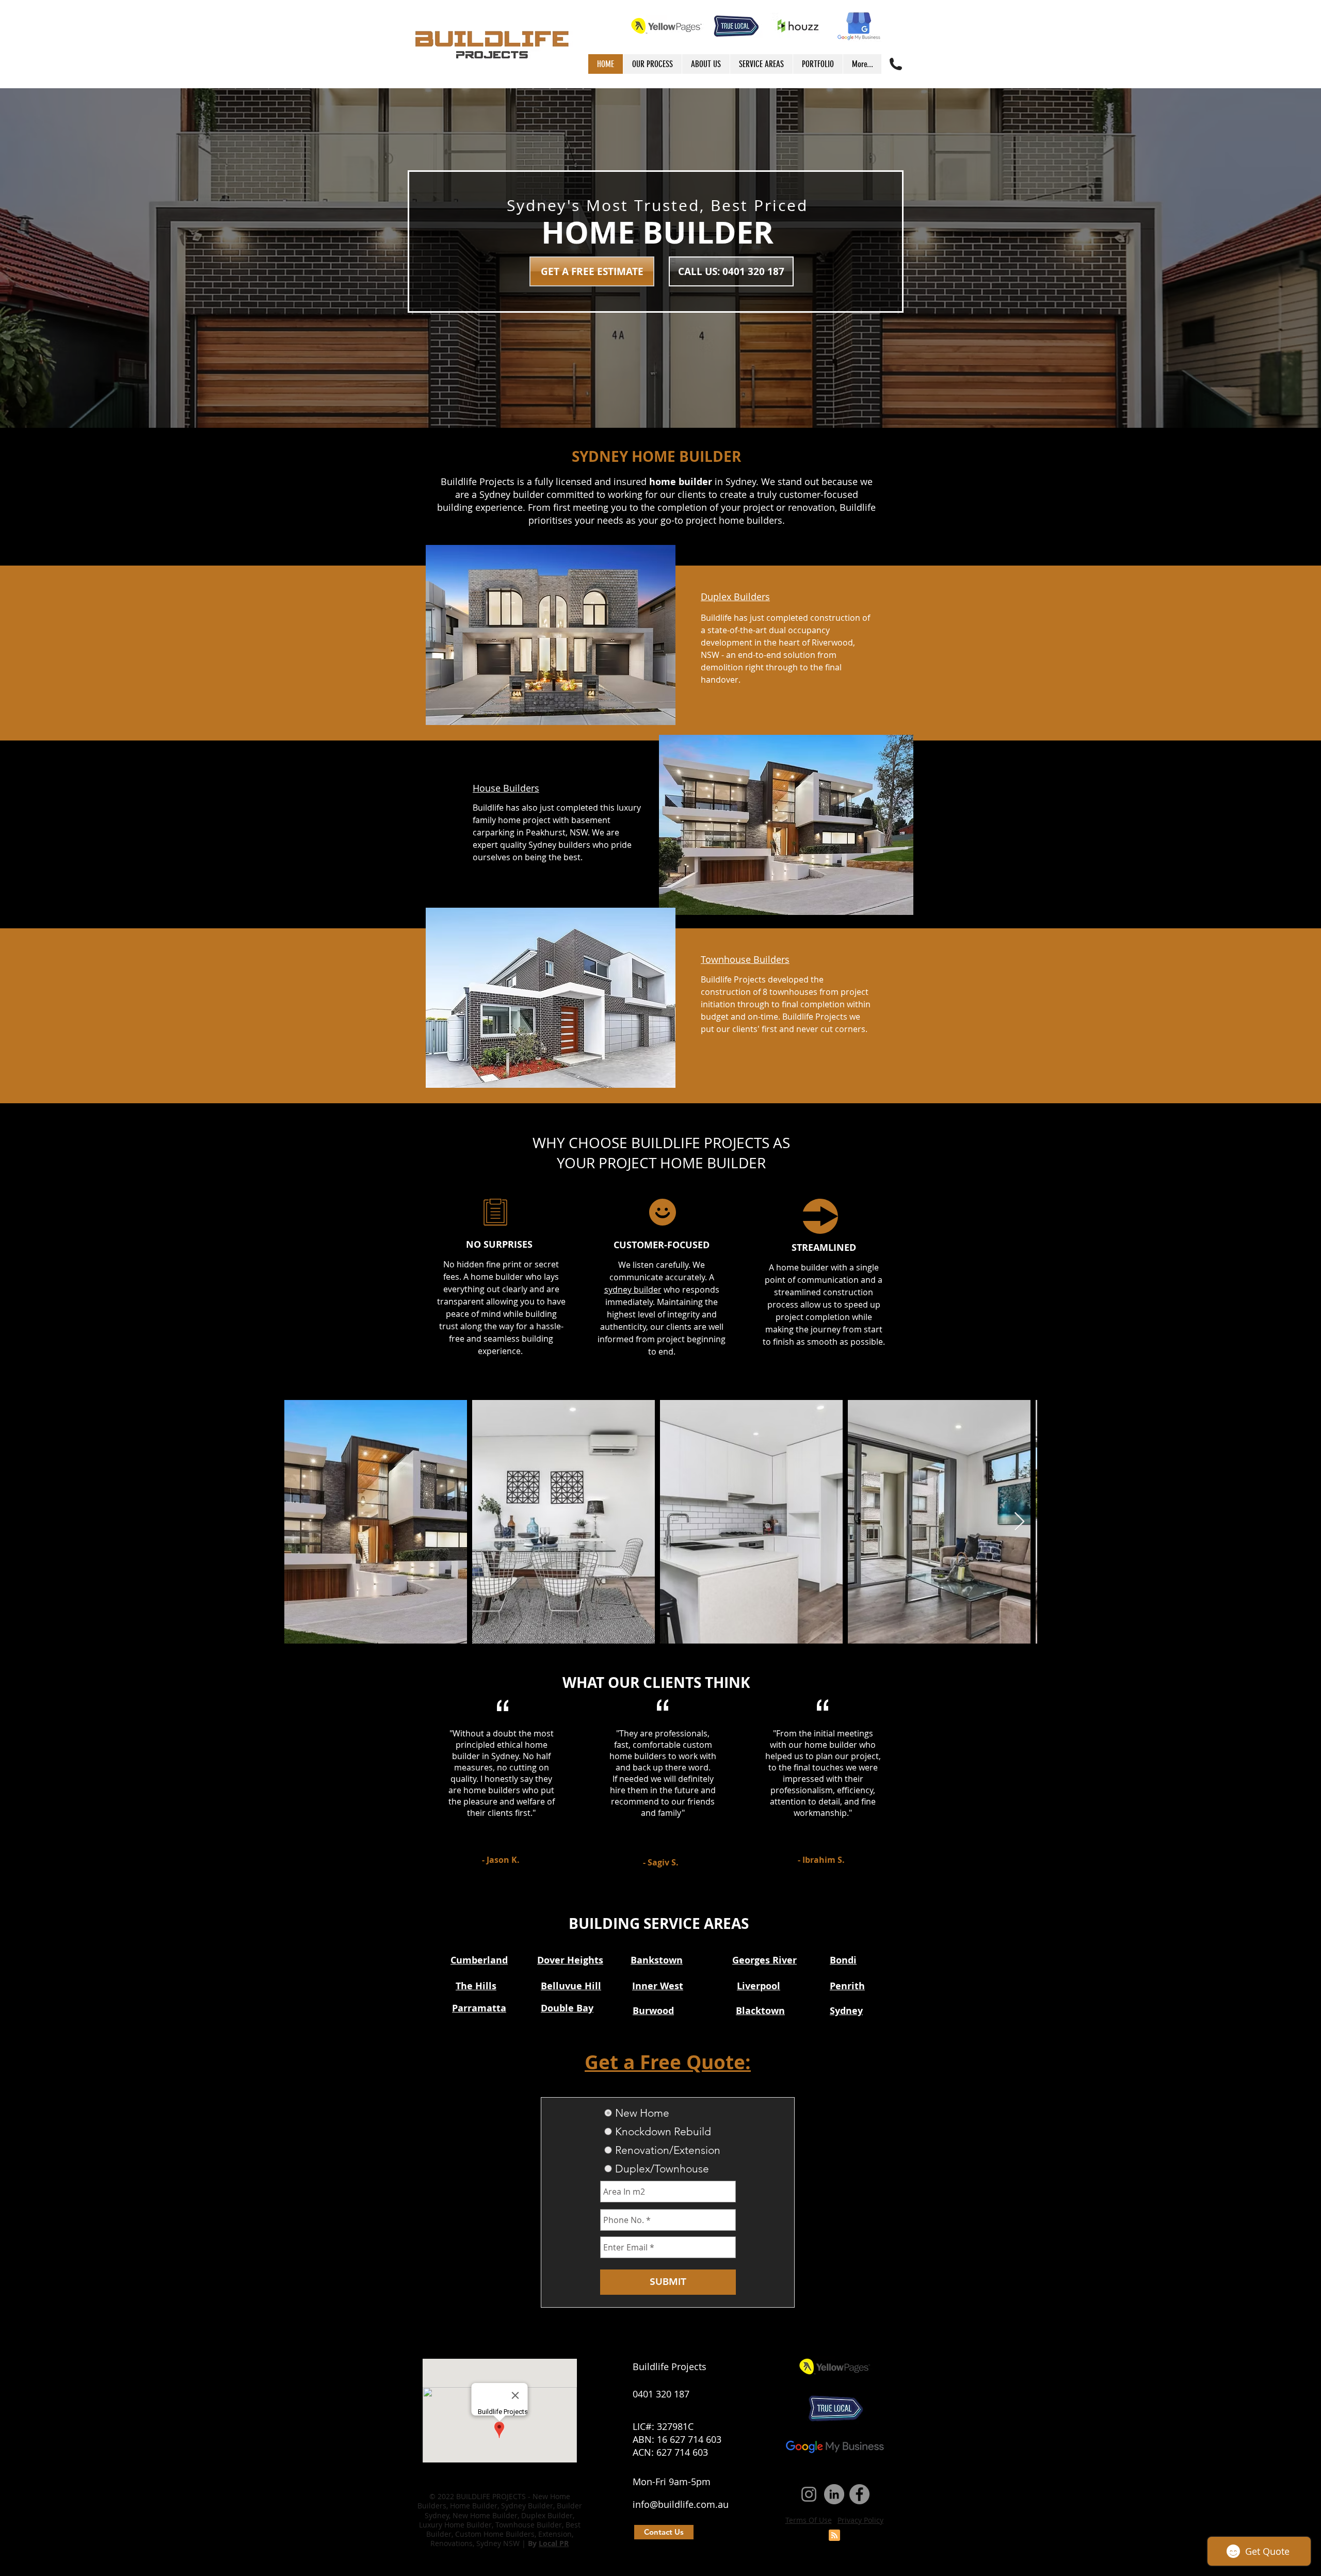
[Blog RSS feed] (834, 2536)
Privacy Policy (860, 2520)
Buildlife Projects (670, 2366)
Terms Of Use (809, 2520)
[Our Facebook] (859, 2494)
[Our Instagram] (809, 2494)
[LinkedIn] (834, 2494)
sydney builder (633, 1290)
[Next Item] (1019, 1522)
